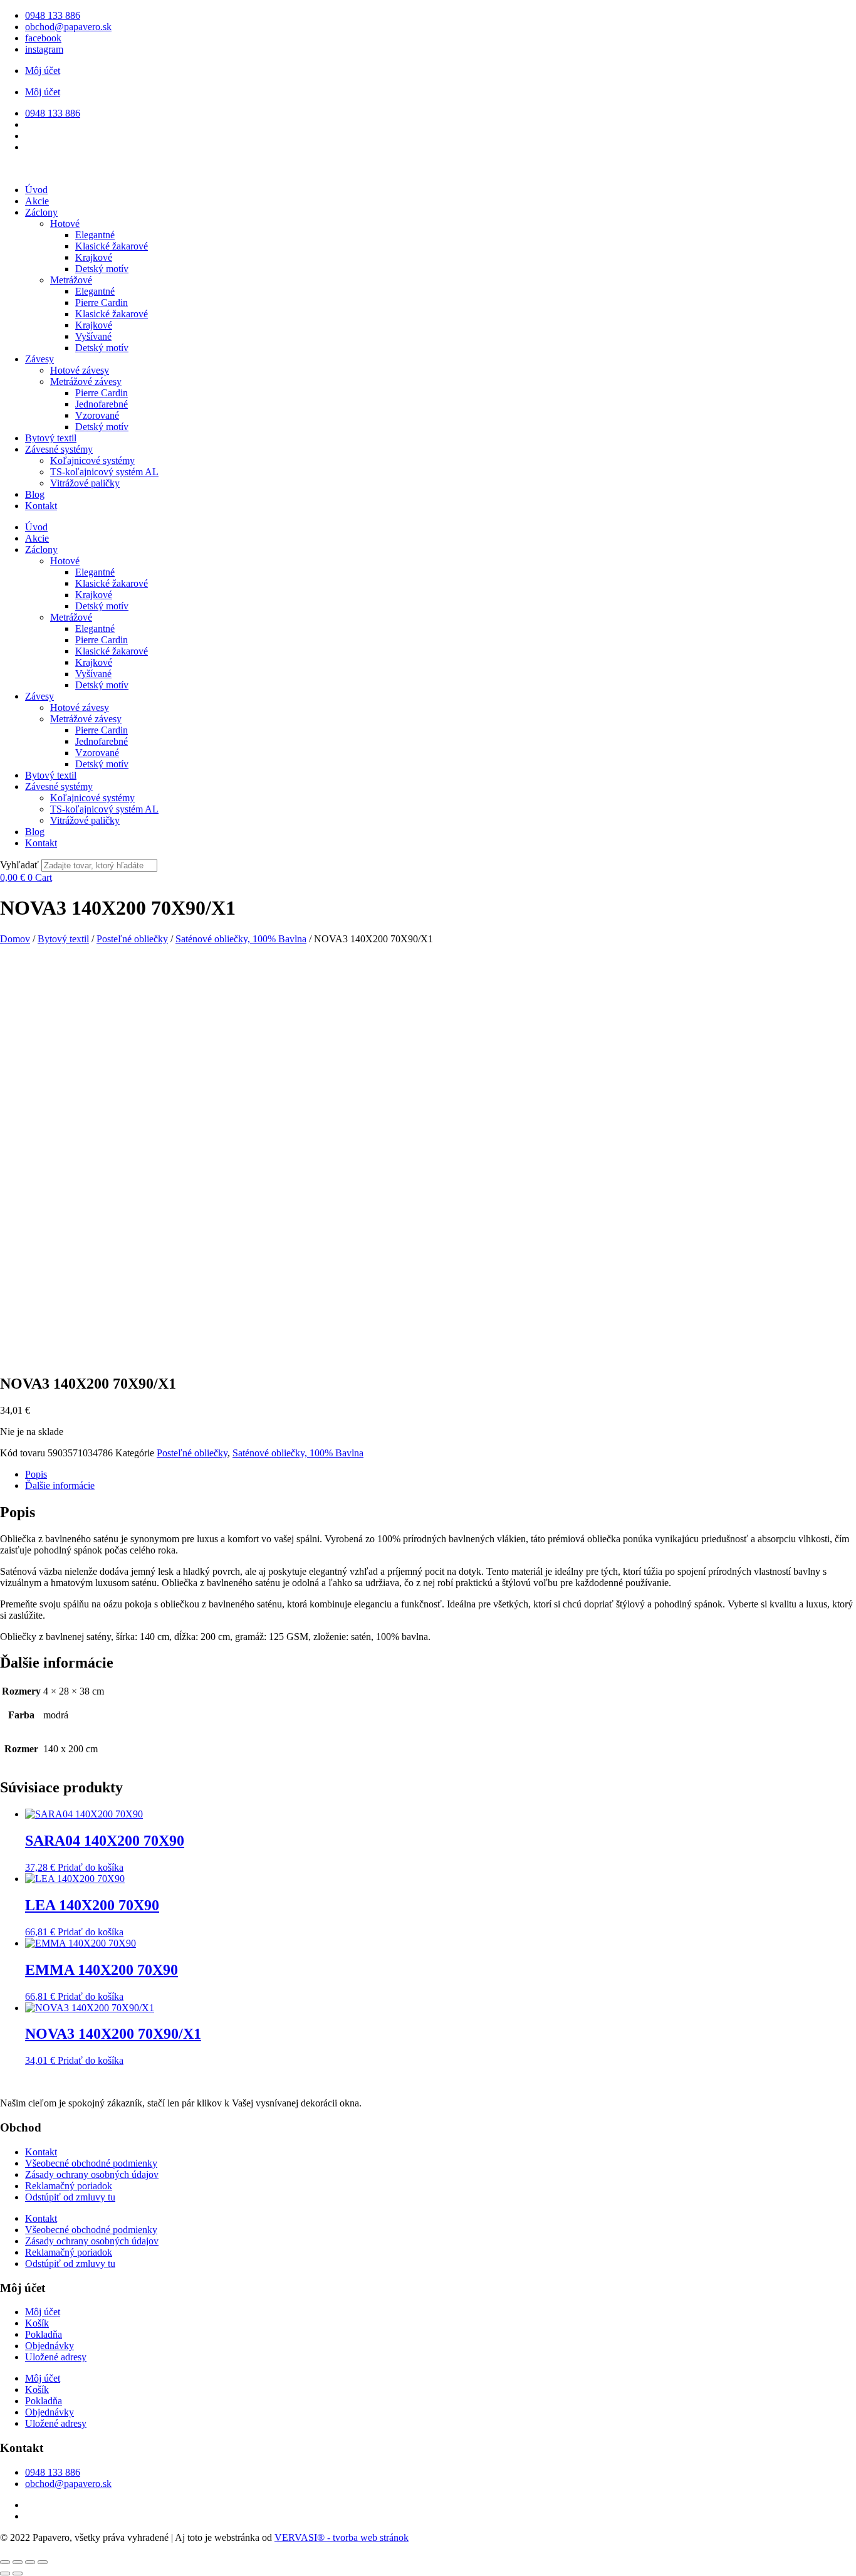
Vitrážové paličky (85, 483)
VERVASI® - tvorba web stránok (342, 2537)
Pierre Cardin (102, 302)
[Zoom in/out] (5, 2562)
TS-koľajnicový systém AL (104, 472)
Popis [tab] (36, 1474)
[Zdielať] (30, 2562)
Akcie (37, 201)
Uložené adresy (56, 2357)
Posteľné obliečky (132, 939)
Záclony (41, 212)
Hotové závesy (80, 370)
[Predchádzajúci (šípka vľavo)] (5, 2573)
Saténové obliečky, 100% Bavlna (241, 939)
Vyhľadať (19, 865)
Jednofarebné (102, 404)
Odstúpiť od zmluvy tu (70, 2197)
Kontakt (41, 506)
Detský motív (102, 269)
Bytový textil (51, 438)
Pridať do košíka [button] (91, 1867)
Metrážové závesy (86, 381)
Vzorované (97, 415)
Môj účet (43, 71)
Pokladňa (44, 2334)
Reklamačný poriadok (69, 2186)
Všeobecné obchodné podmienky (91, 2163)
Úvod (36, 190)
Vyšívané (93, 336)
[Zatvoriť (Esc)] (43, 2562)
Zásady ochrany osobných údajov (92, 2174)
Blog (35, 494)
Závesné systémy (59, 449)
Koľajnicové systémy (92, 460)
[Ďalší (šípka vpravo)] (18, 2573)
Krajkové (94, 257)
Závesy (39, 359)
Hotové (65, 223)
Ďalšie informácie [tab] (60, 1485)
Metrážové (71, 280)
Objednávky (50, 2346)
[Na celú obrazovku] (18, 2562)
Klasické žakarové (112, 246)
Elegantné (95, 235)
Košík (37, 2323)
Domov (15, 939)
